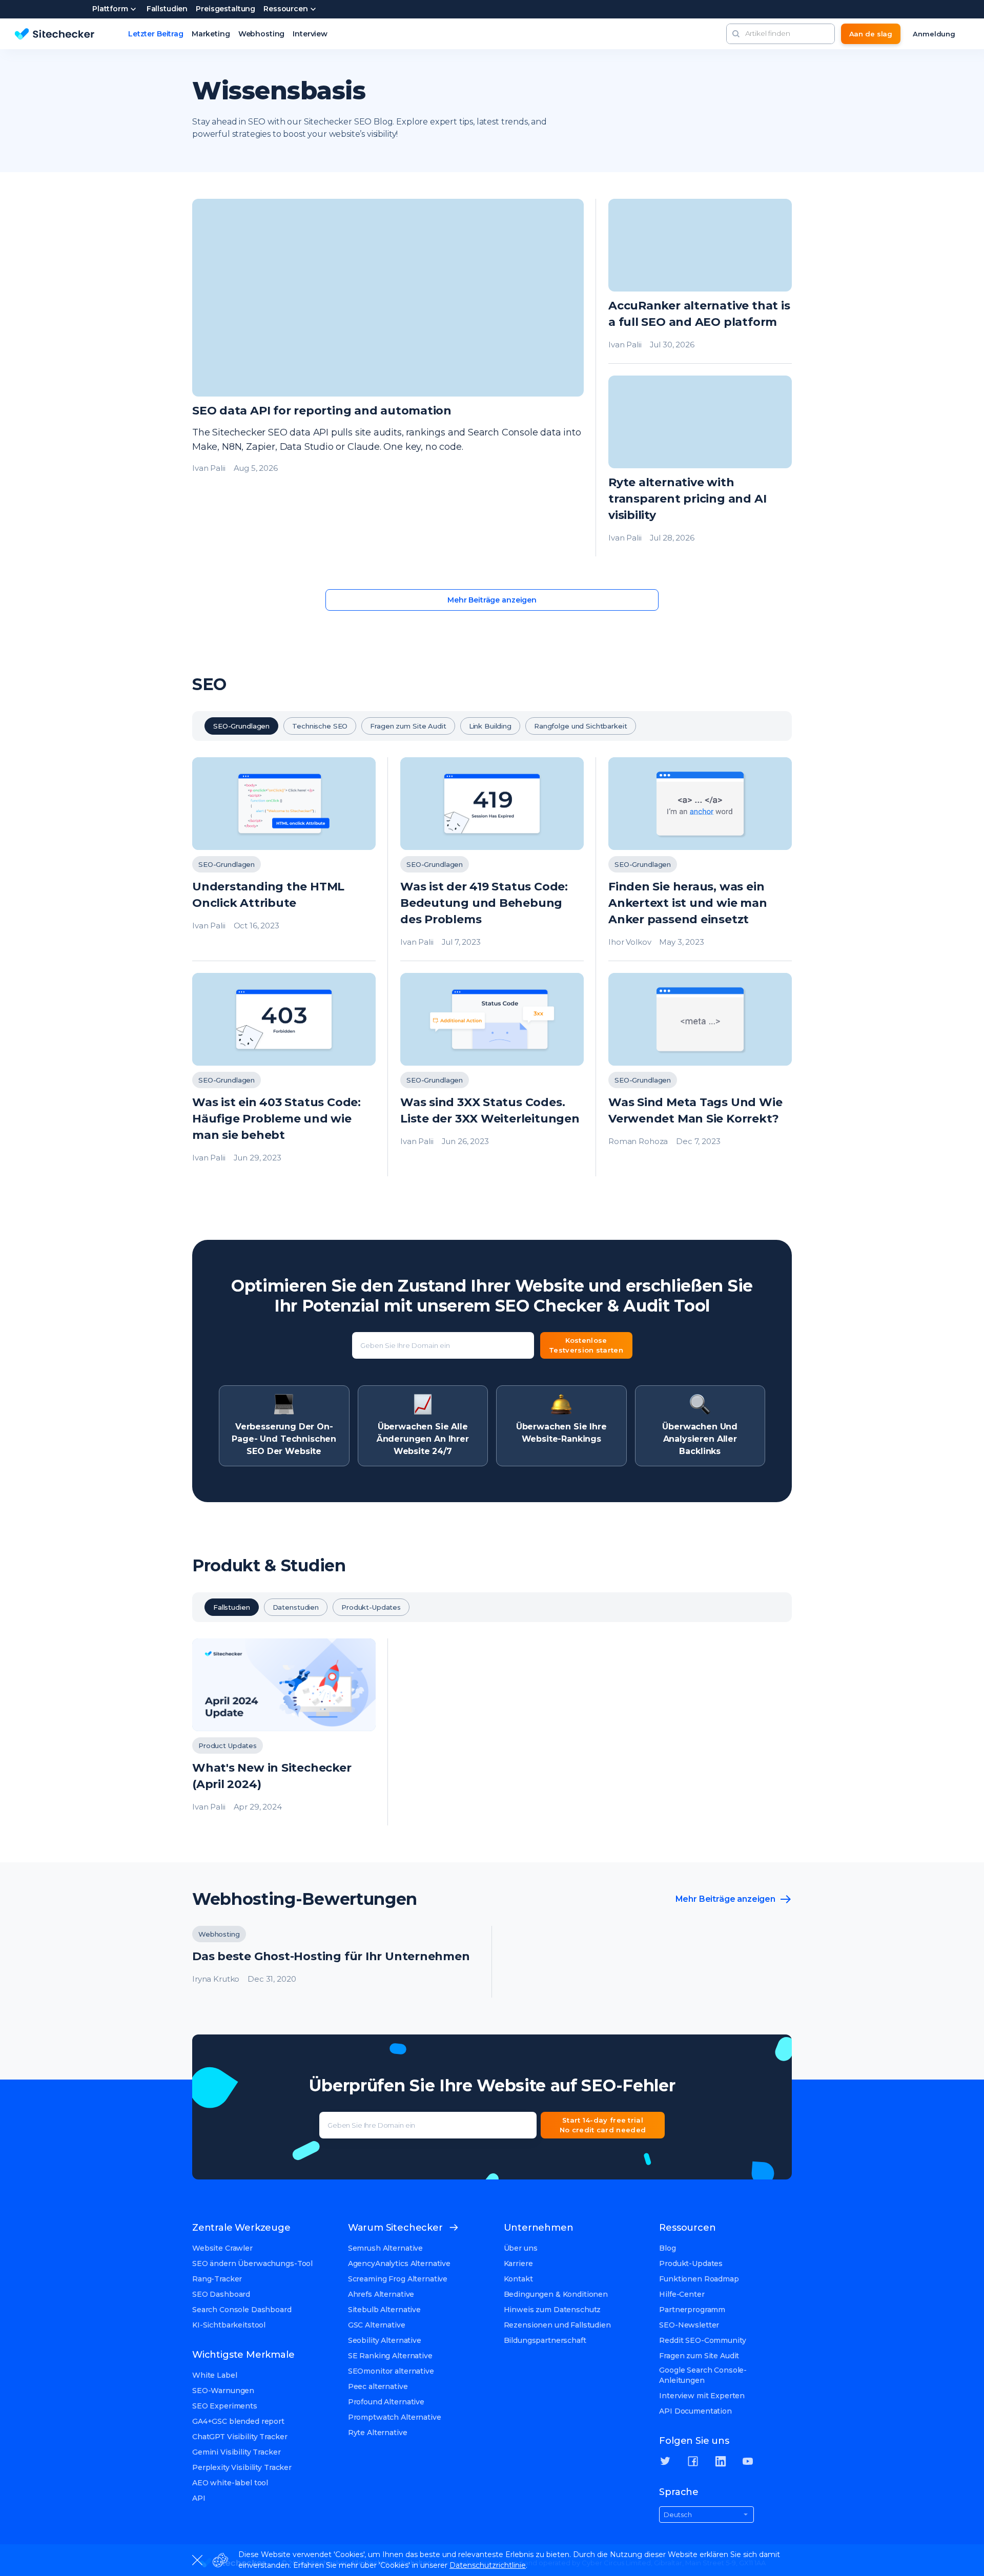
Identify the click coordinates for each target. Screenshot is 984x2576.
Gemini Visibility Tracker (237, 2452)
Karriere (518, 2263)
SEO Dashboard (221, 2294)
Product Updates (228, 1746)
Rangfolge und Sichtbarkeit (581, 726)
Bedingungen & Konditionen (556, 2294)
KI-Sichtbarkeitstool (229, 2325)
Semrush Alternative (385, 2248)
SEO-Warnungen (223, 2391)
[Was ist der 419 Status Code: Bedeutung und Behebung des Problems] (492, 859)
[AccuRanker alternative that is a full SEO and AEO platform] (700, 281)
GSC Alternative (377, 2325)
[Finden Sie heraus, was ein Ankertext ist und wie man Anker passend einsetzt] (700, 859)
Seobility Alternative (385, 2340)
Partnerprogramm (692, 2310)
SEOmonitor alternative (391, 2371)
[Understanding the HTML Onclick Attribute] (284, 859)
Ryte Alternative (378, 2433)
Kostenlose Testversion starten (586, 1345)
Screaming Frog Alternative (398, 2279)
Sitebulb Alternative (384, 2310)
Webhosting (262, 34)
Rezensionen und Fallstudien (557, 2325)
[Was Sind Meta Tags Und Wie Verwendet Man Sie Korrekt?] (700, 1075)
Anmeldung (934, 34)
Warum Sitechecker (395, 2228)
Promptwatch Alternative (395, 2417)
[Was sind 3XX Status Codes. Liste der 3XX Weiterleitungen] (492, 1075)
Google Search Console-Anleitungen (703, 2375)
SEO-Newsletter (689, 2325)
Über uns (521, 2248)
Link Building (490, 726)
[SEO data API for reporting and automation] (388, 378)
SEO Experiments (225, 2406)
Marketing (211, 34)
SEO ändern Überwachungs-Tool (252, 2263)
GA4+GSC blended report (238, 2421)
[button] (736, 34)
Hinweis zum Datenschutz (552, 2310)
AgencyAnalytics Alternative (399, 2263)
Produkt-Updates (371, 1607)
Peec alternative (378, 2386)
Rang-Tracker (217, 2279)
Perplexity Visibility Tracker (242, 2467)
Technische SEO (320, 726)
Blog (667, 2248)
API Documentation (695, 2411)
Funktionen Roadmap (699, 2279)
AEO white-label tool (230, 2483)
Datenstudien (296, 1607)
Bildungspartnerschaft (545, 2340)
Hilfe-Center (682, 2294)
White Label (214, 2375)
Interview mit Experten (702, 2396)
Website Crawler (222, 2248)
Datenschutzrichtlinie (488, 2565)
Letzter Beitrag (156, 34)
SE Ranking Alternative (390, 2356)
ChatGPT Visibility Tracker (240, 2437)
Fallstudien (167, 9)
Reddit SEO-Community (702, 2340)
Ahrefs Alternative (381, 2294)
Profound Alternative (386, 2402)
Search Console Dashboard (242, 2310)
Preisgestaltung (225, 9)
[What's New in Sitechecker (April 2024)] (284, 1732)
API (199, 2498)
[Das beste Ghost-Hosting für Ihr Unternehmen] (336, 1962)
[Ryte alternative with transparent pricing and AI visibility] (700, 466)
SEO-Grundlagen (241, 726)
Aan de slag (871, 34)
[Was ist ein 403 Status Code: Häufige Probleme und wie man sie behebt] (284, 1075)
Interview (310, 34)
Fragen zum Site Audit (408, 726)
